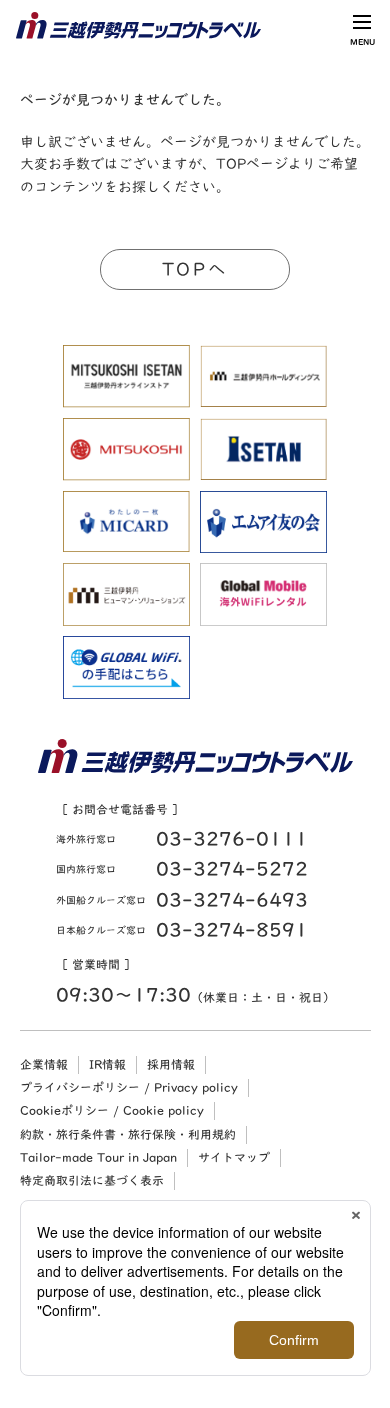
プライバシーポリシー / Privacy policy (129, 1087)
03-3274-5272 (232, 868)
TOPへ (195, 269)
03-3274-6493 (232, 899)
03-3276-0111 (232, 838)
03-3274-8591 (232, 929)
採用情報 (171, 1064)
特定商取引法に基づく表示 (92, 1180)
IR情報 (107, 1064)
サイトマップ (234, 1157)
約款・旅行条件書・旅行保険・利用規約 (128, 1134)
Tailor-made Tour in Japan (98, 1157)
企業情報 (44, 1064)
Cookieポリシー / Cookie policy (112, 1110)
